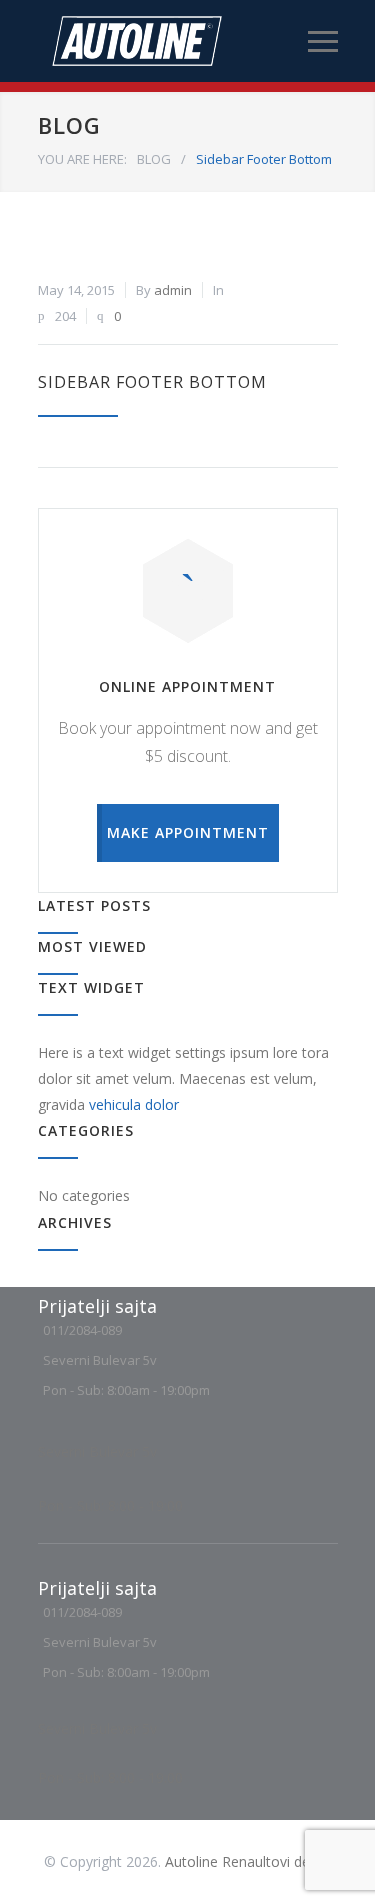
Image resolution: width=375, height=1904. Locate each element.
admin (173, 290)
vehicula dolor (134, 1104)
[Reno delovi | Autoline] (173, 41)
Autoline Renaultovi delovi (248, 1861)
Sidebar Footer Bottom (152, 382)
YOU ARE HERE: (82, 159)
